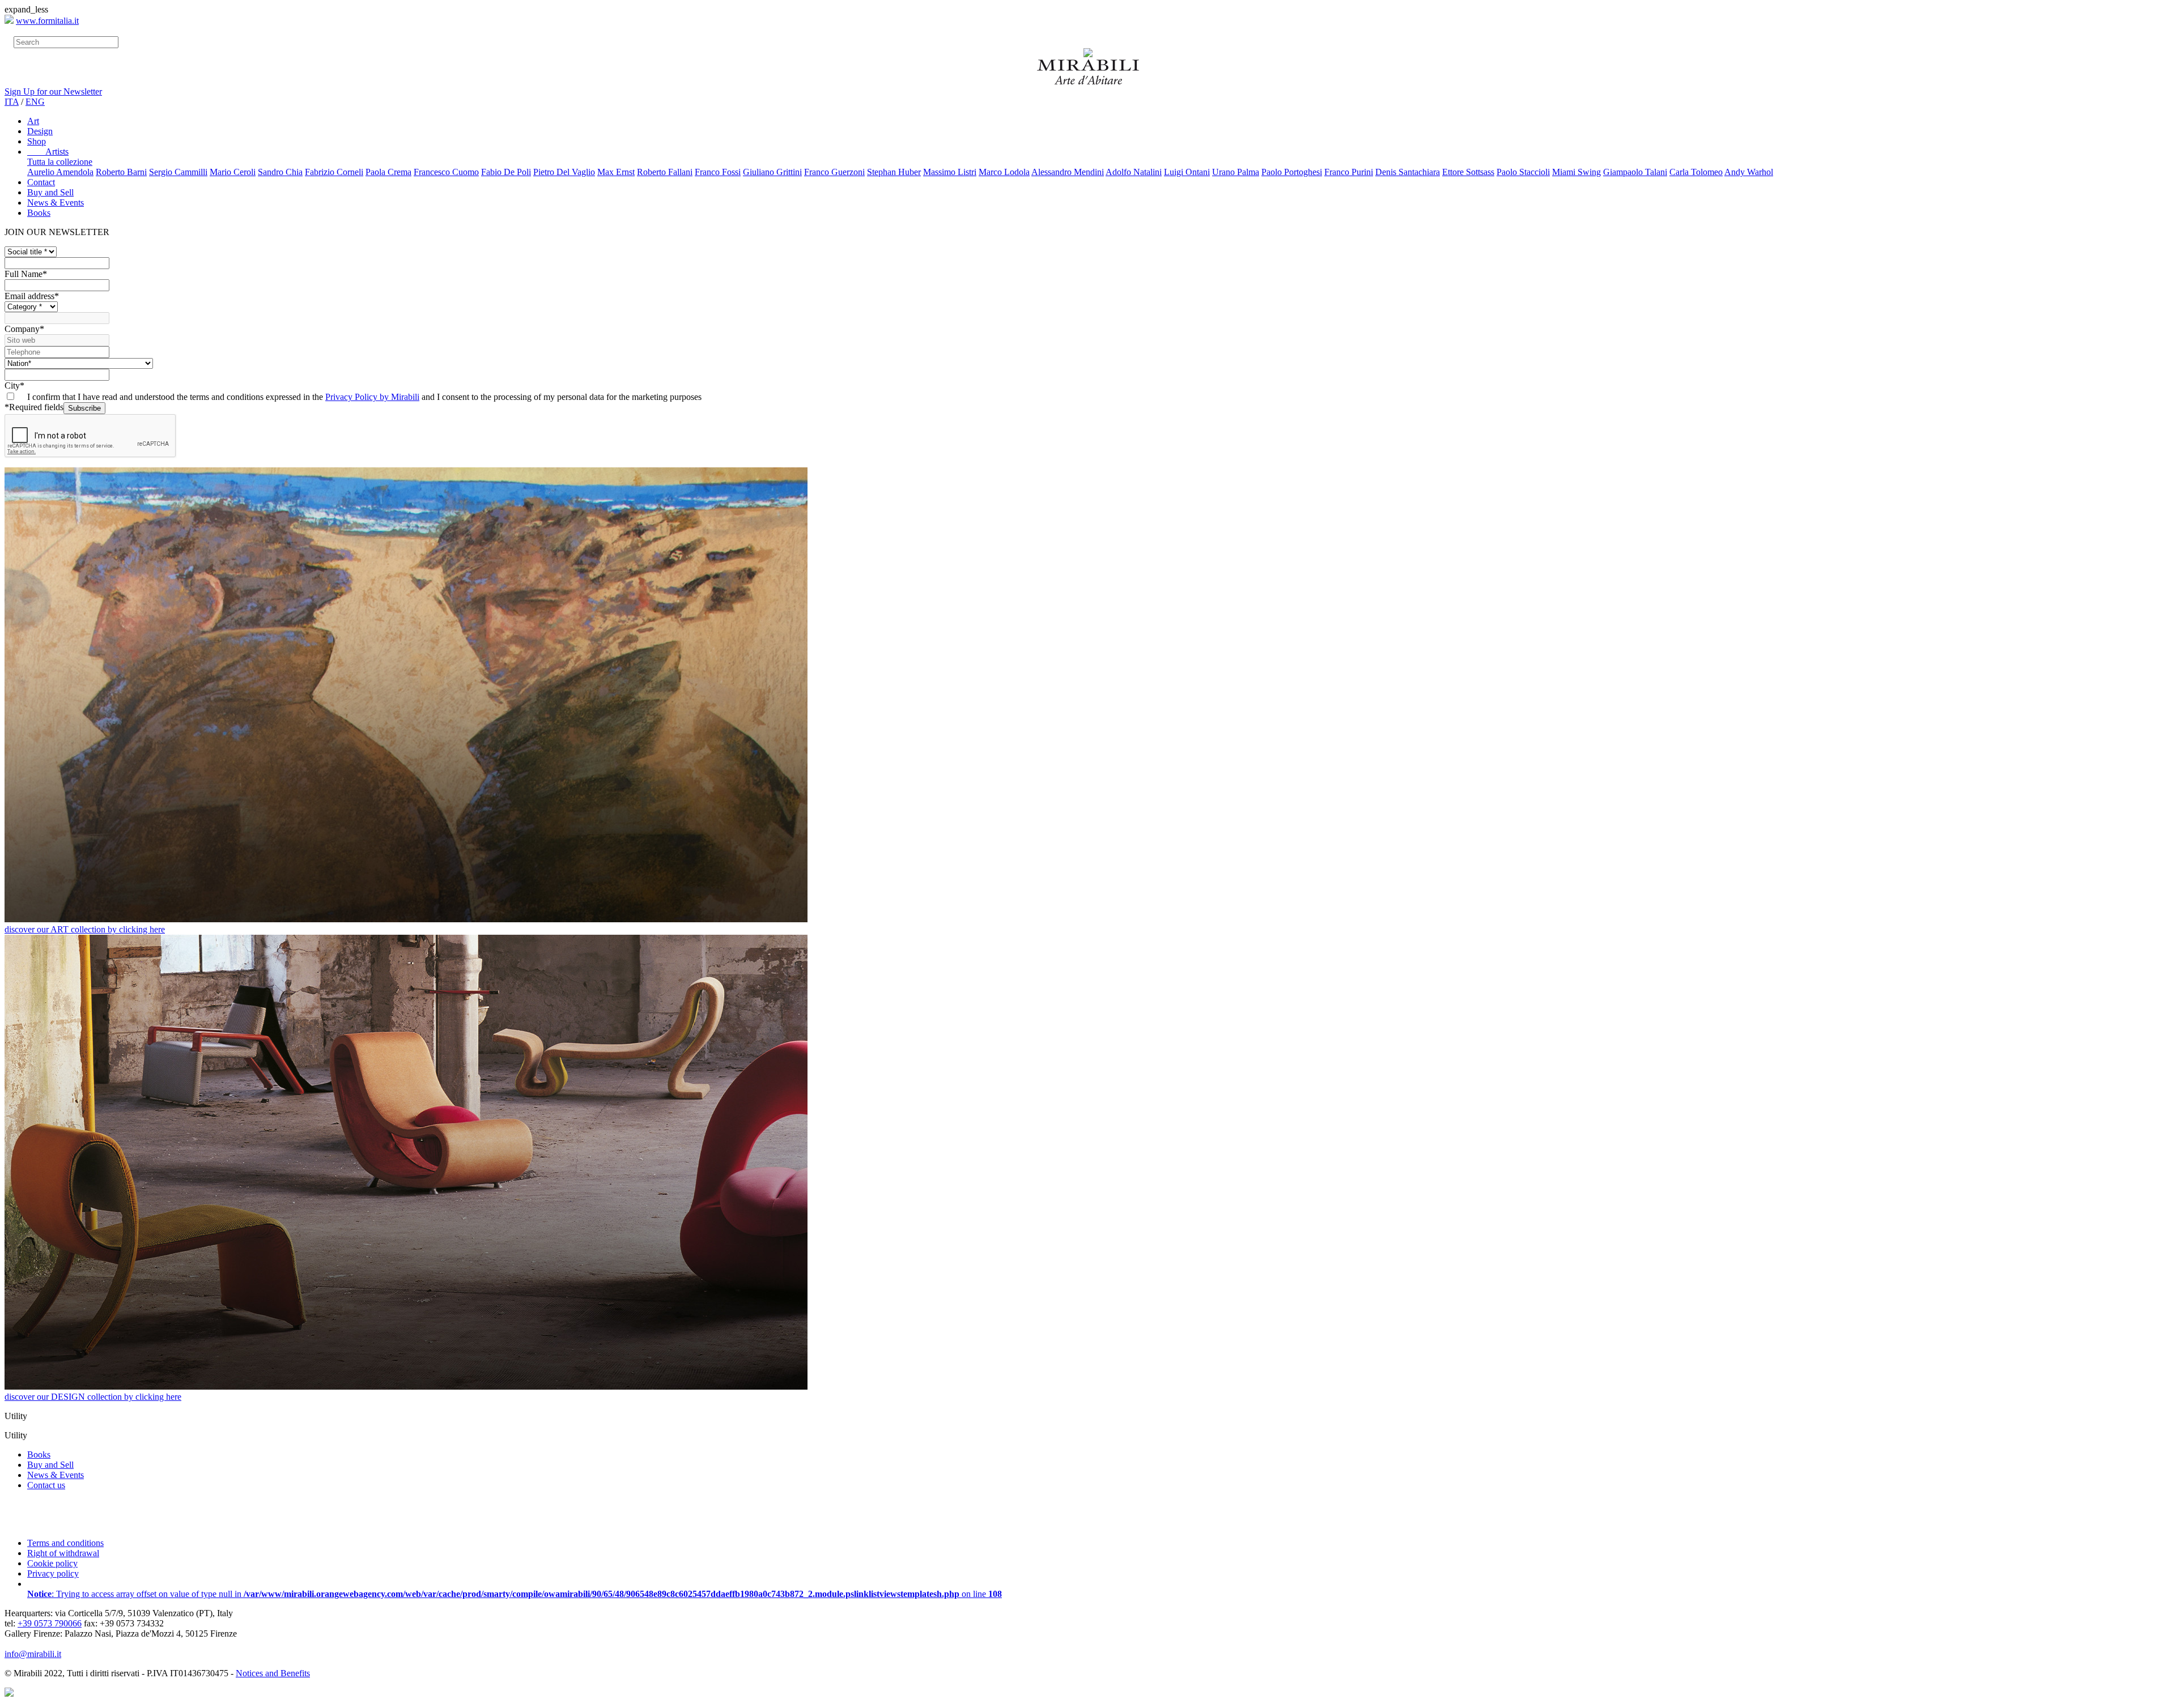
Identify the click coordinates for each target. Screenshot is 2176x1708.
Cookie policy (52, 1563)
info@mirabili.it (33, 1654)
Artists (48, 152)
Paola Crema (388, 172)
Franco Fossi (718, 172)
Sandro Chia (280, 172)
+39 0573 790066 (50, 1623)
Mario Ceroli (233, 172)
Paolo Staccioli (1523, 172)
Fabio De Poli (506, 172)
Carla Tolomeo (1696, 172)
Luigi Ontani (1187, 172)
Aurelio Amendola (60, 172)
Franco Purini (1349, 172)
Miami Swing (1576, 172)
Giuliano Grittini (772, 172)
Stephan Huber (894, 172)
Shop (37, 141)
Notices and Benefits (273, 1673)
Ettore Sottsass (1468, 172)
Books (39, 213)
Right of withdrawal (63, 1553)
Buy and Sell (50, 192)
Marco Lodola (1004, 172)
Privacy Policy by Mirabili (372, 397)
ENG (35, 102)
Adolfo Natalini (1134, 172)
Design (40, 131)
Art (33, 121)
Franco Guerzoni (834, 172)
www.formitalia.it (47, 21)
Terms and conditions (65, 1543)
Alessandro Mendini (1068, 172)
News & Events (56, 203)
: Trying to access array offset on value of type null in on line (515, 1594)
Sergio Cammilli (178, 172)
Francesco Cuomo (446, 172)
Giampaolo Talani (1635, 172)
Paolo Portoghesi (1292, 172)
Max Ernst (616, 172)
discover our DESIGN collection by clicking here (93, 1397)
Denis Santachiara (1408, 172)
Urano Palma (1236, 172)
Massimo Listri (950, 172)
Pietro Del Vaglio (564, 172)
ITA (12, 102)
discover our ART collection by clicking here (85, 929)
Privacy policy (53, 1573)
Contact (41, 182)
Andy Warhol (1749, 172)
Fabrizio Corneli (334, 172)
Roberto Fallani (665, 172)
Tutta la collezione (60, 162)
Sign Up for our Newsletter (53, 91)
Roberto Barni (121, 172)
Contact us (46, 1485)
